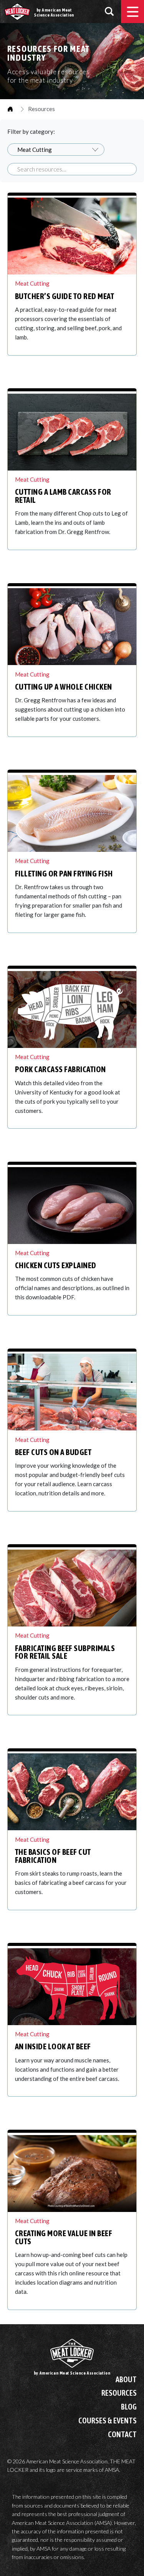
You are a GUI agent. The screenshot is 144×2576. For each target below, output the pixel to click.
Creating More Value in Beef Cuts (64, 2237)
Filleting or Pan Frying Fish (64, 874)
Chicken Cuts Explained (56, 1265)
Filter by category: (31, 131)
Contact (122, 2435)
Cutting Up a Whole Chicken (64, 687)
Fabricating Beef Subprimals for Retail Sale (65, 1652)
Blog (129, 2407)
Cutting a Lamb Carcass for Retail (63, 496)
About (126, 2380)
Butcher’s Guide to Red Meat (65, 296)
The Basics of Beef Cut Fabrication (53, 1856)
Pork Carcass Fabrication (60, 1069)
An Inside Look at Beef (53, 2046)
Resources (119, 2393)
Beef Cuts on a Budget (53, 1452)
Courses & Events (108, 2421)
